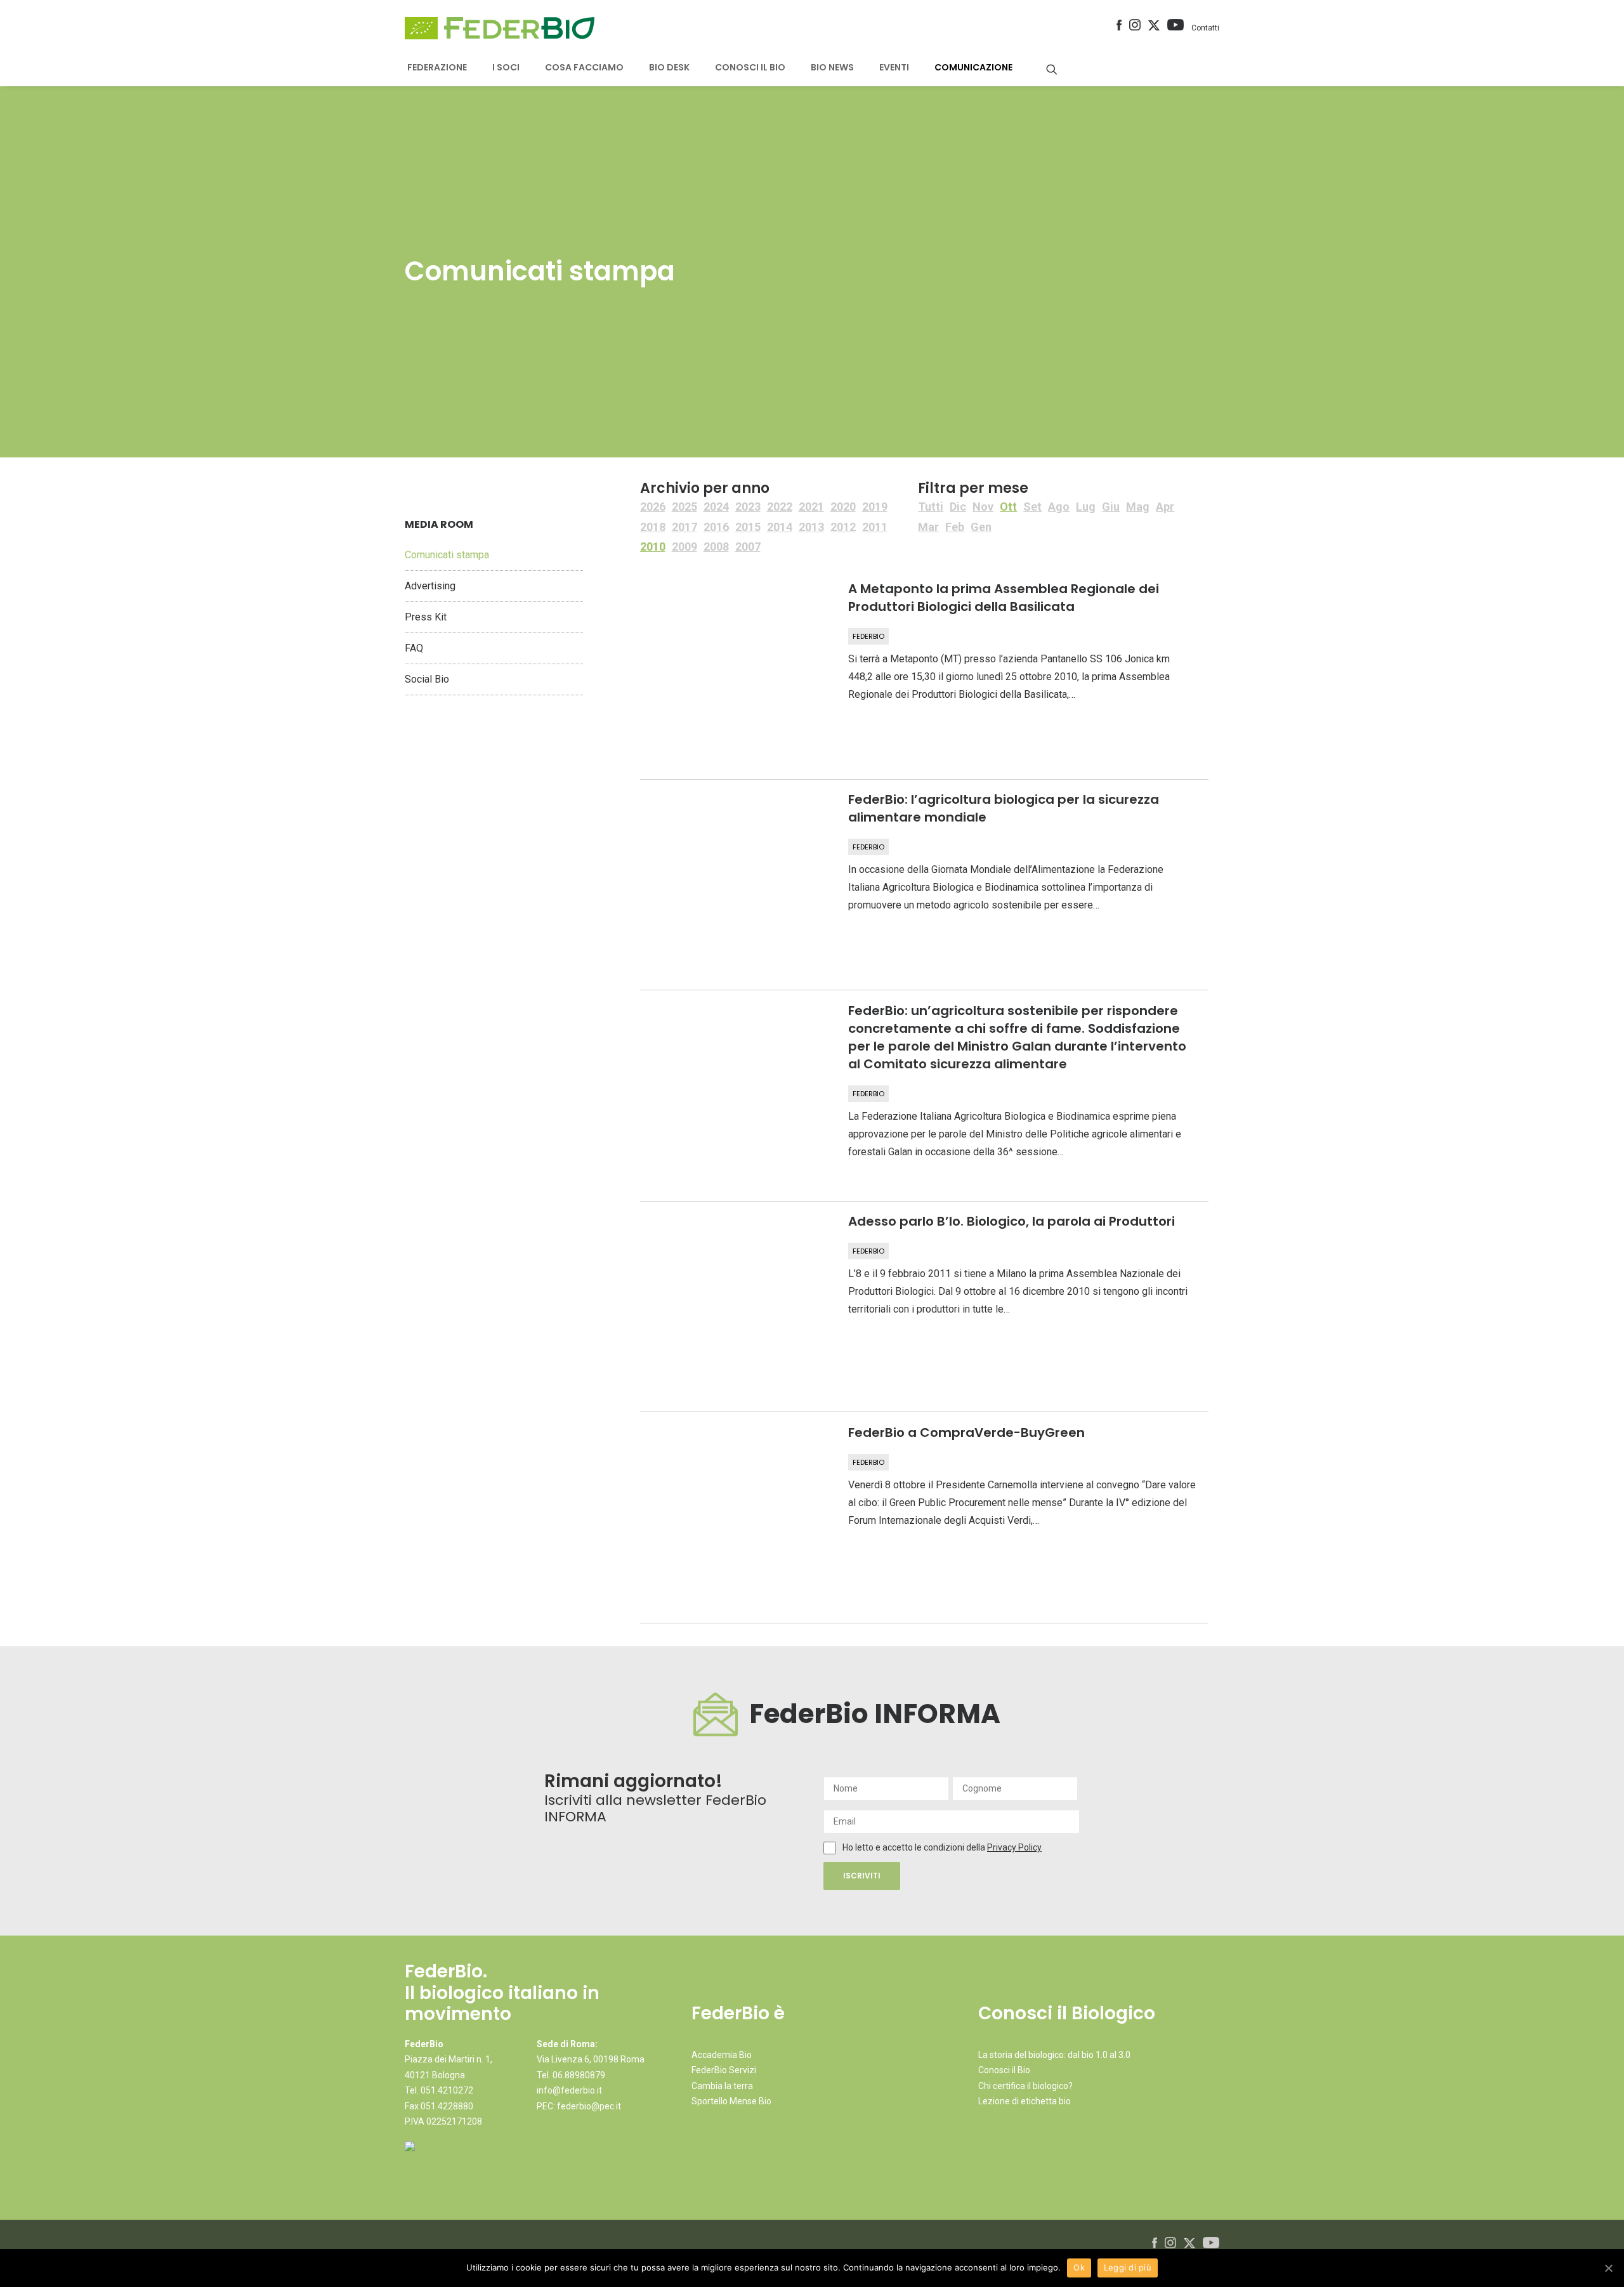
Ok (1079, 2267)
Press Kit (426, 617)
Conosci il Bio (1004, 2070)
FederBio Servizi (724, 2070)
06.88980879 (579, 2075)
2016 (716, 527)
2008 (716, 547)
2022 (780, 507)
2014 (780, 527)
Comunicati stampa (447, 555)
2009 (684, 547)
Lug (1086, 507)
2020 (843, 507)
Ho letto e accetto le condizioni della (915, 1847)
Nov (983, 507)
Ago (1059, 507)
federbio (868, 636)
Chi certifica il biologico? (1025, 2086)
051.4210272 (447, 2090)
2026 (653, 507)
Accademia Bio (722, 2055)
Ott (1008, 507)
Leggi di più (1128, 2267)
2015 (748, 527)
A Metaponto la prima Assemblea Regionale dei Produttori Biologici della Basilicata (1004, 598)
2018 (653, 527)
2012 (843, 527)
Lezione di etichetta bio (1025, 2101)
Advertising (430, 586)
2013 (811, 527)
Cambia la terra (722, 2086)
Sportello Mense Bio (731, 2101)
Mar (928, 527)
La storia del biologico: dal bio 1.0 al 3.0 (1054, 2055)
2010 (653, 547)
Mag (1138, 507)
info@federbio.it (569, 2090)
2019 (875, 507)
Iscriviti (862, 1876)
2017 (684, 527)
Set (1032, 507)
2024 (716, 507)
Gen (981, 527)
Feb (955, 527)
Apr (1165, 507)
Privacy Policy (1014, 1847)
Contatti (1205, 28)
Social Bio (427, 679)
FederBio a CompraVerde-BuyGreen (966, 1432)
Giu (1111, 507)
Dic (958, 507)
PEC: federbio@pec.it (579, 2106)
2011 (875, 527)
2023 (748, 507)
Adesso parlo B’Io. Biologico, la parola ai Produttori (1012, 1221)
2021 (811, 507)
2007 (748, 547)
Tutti (931, 507)
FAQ (414, 648)
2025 (684, 507)
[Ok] (1608, 2268)
